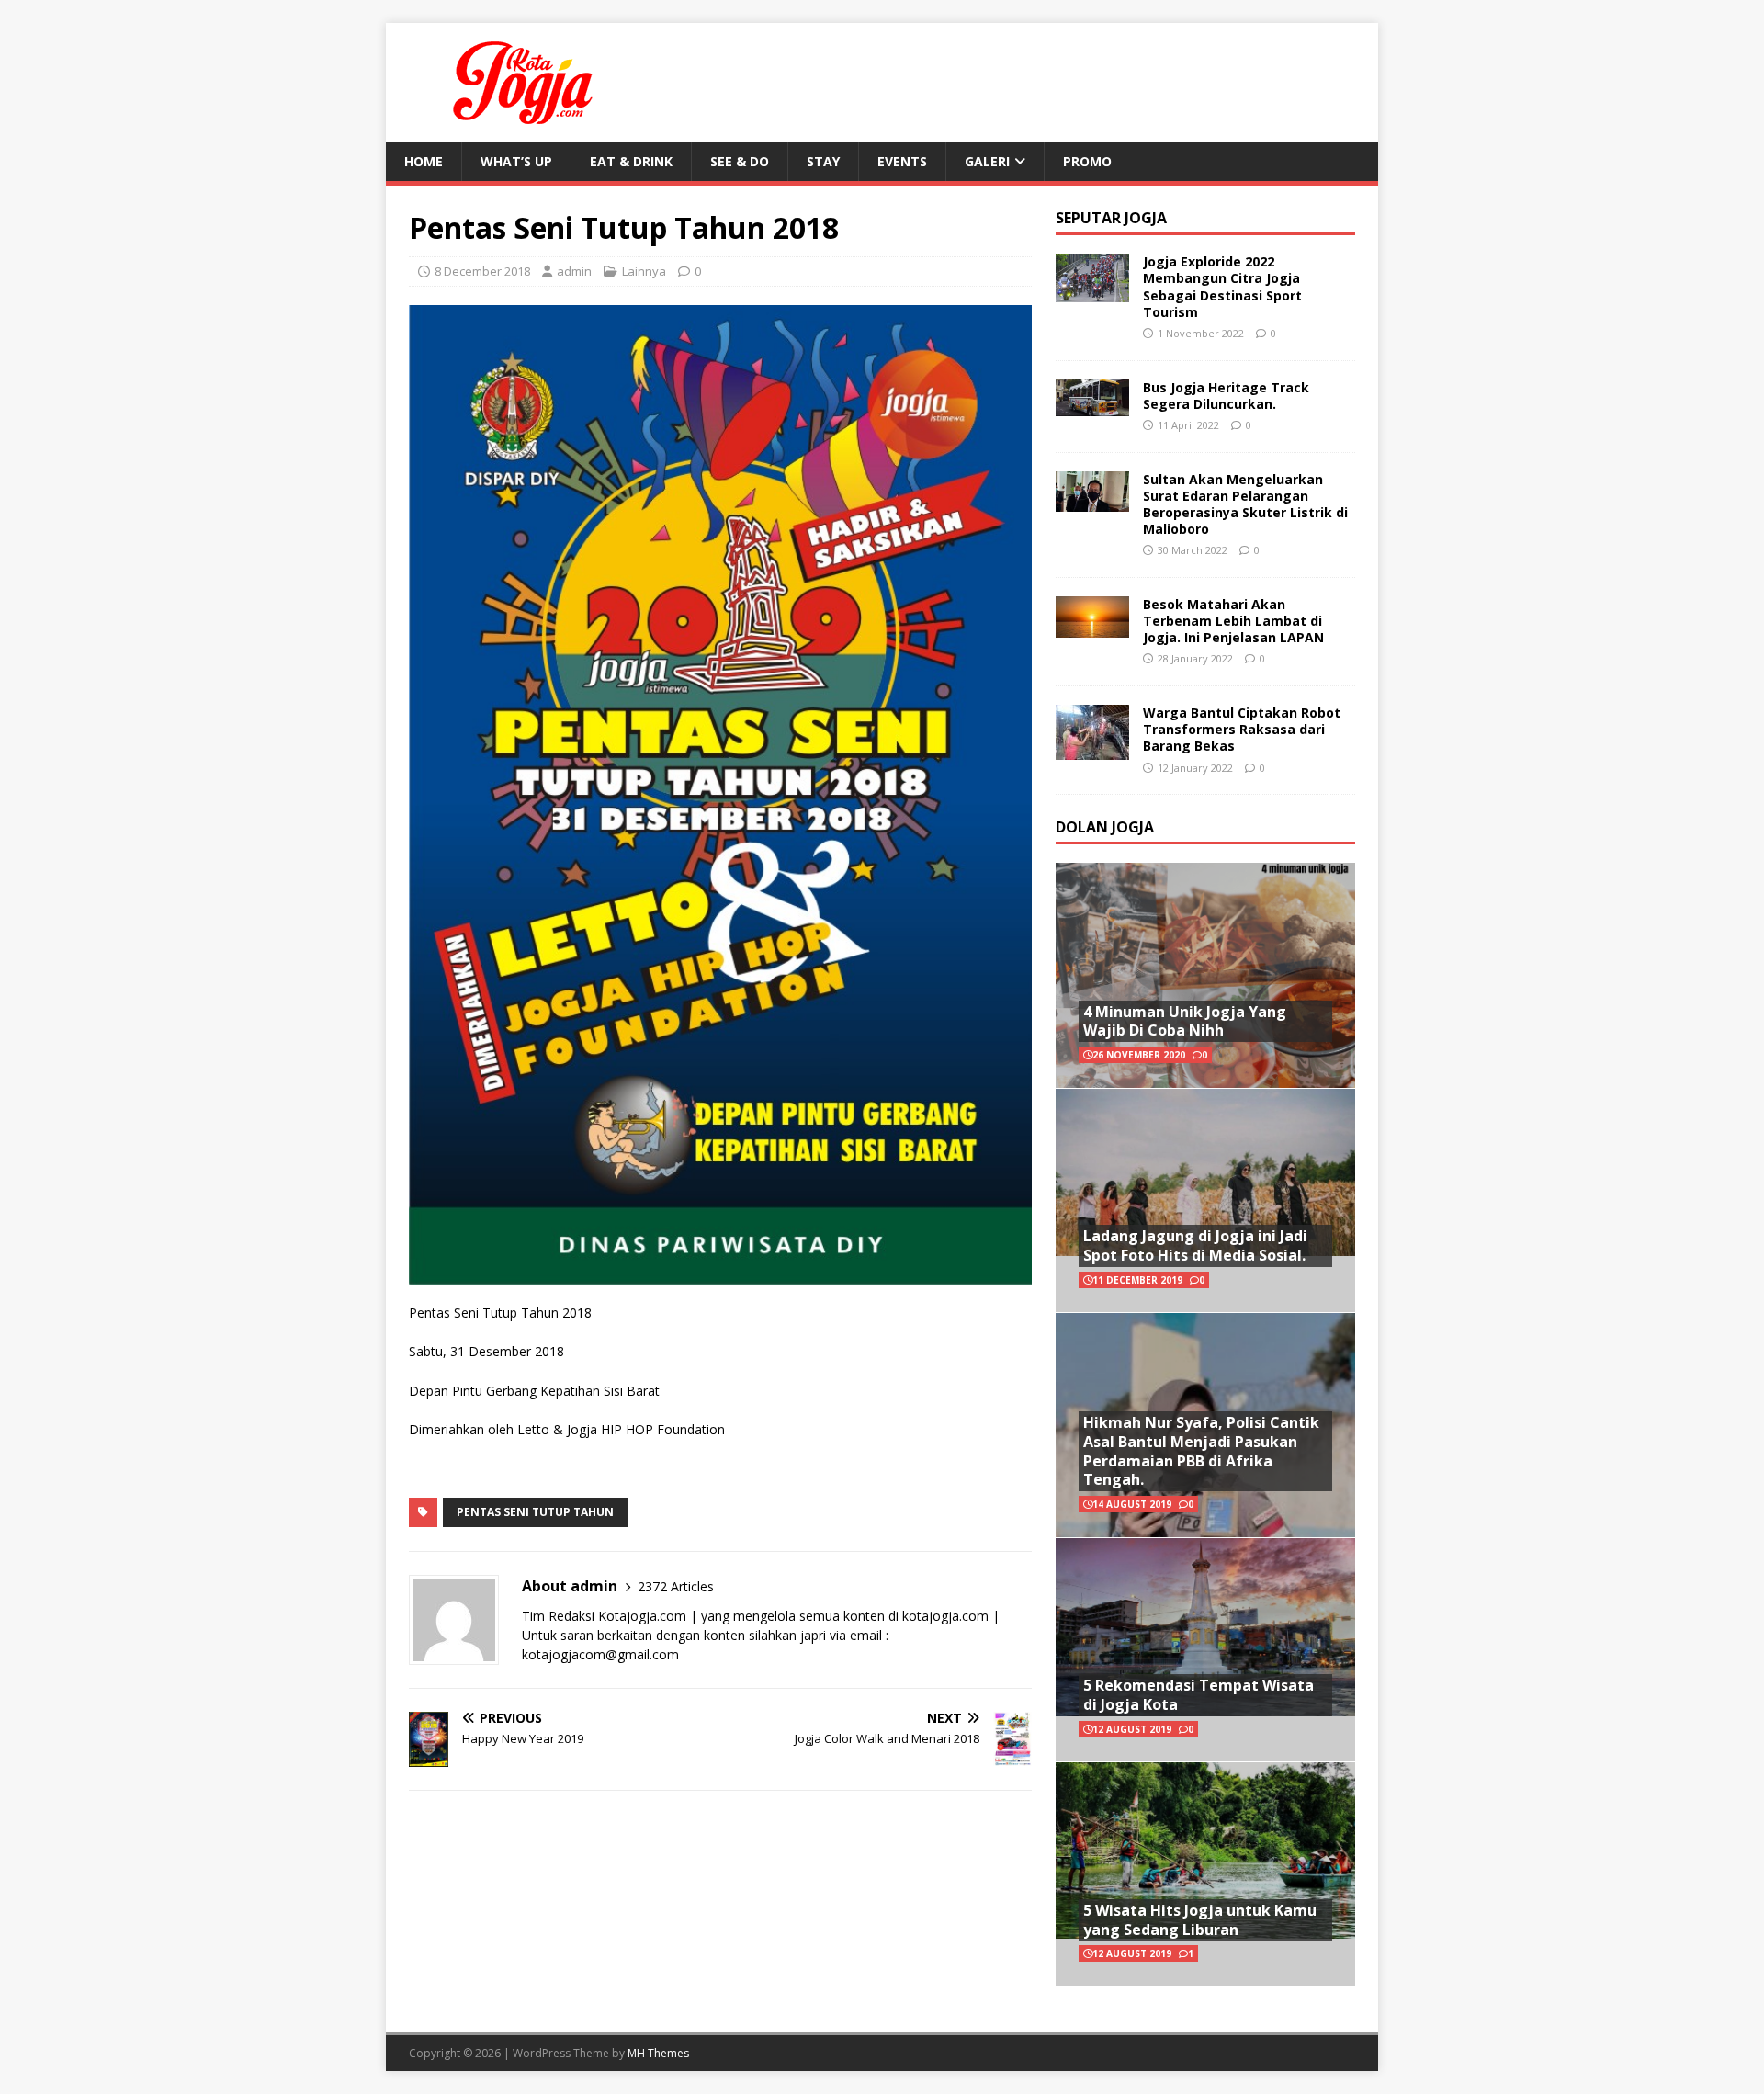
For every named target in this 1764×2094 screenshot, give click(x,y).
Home (424, 161)
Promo (1087, 161)
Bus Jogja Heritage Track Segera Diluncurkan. (1226, 396)
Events (902, 161)
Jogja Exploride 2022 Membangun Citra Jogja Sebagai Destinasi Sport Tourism (1222, 287)
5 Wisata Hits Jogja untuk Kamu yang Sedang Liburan (1200, 1920)
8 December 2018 (482, 271)
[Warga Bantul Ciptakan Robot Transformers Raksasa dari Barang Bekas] (1092, 749)
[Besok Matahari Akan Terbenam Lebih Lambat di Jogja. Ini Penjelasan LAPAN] (1092, 626)
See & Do (740, 161)
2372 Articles (676, 1586)
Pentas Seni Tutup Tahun (535, 1512)
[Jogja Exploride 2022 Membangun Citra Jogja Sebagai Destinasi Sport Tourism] (1092, 292)
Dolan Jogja (1105, 827)
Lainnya (644, 271)
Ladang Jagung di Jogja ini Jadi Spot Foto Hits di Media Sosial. (1195, 1245)
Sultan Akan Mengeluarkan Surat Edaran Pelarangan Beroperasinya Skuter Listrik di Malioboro (1245, 504)
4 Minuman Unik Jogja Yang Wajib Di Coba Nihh (1185, 1021)
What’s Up (516, 161)
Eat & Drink (631, 161)
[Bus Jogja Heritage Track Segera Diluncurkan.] (1092, 405)
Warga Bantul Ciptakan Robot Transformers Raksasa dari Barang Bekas (1242, 729)
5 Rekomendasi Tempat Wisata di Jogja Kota (1199, 1695)
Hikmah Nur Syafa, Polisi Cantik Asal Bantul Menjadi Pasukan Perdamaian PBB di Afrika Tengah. (1201, 1451)
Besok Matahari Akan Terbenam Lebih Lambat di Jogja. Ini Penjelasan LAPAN (1233, 621)
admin (574, 271)
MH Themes (658, 2053)
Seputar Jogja (1111, 218)
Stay (823, 161)
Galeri (987, 161)
